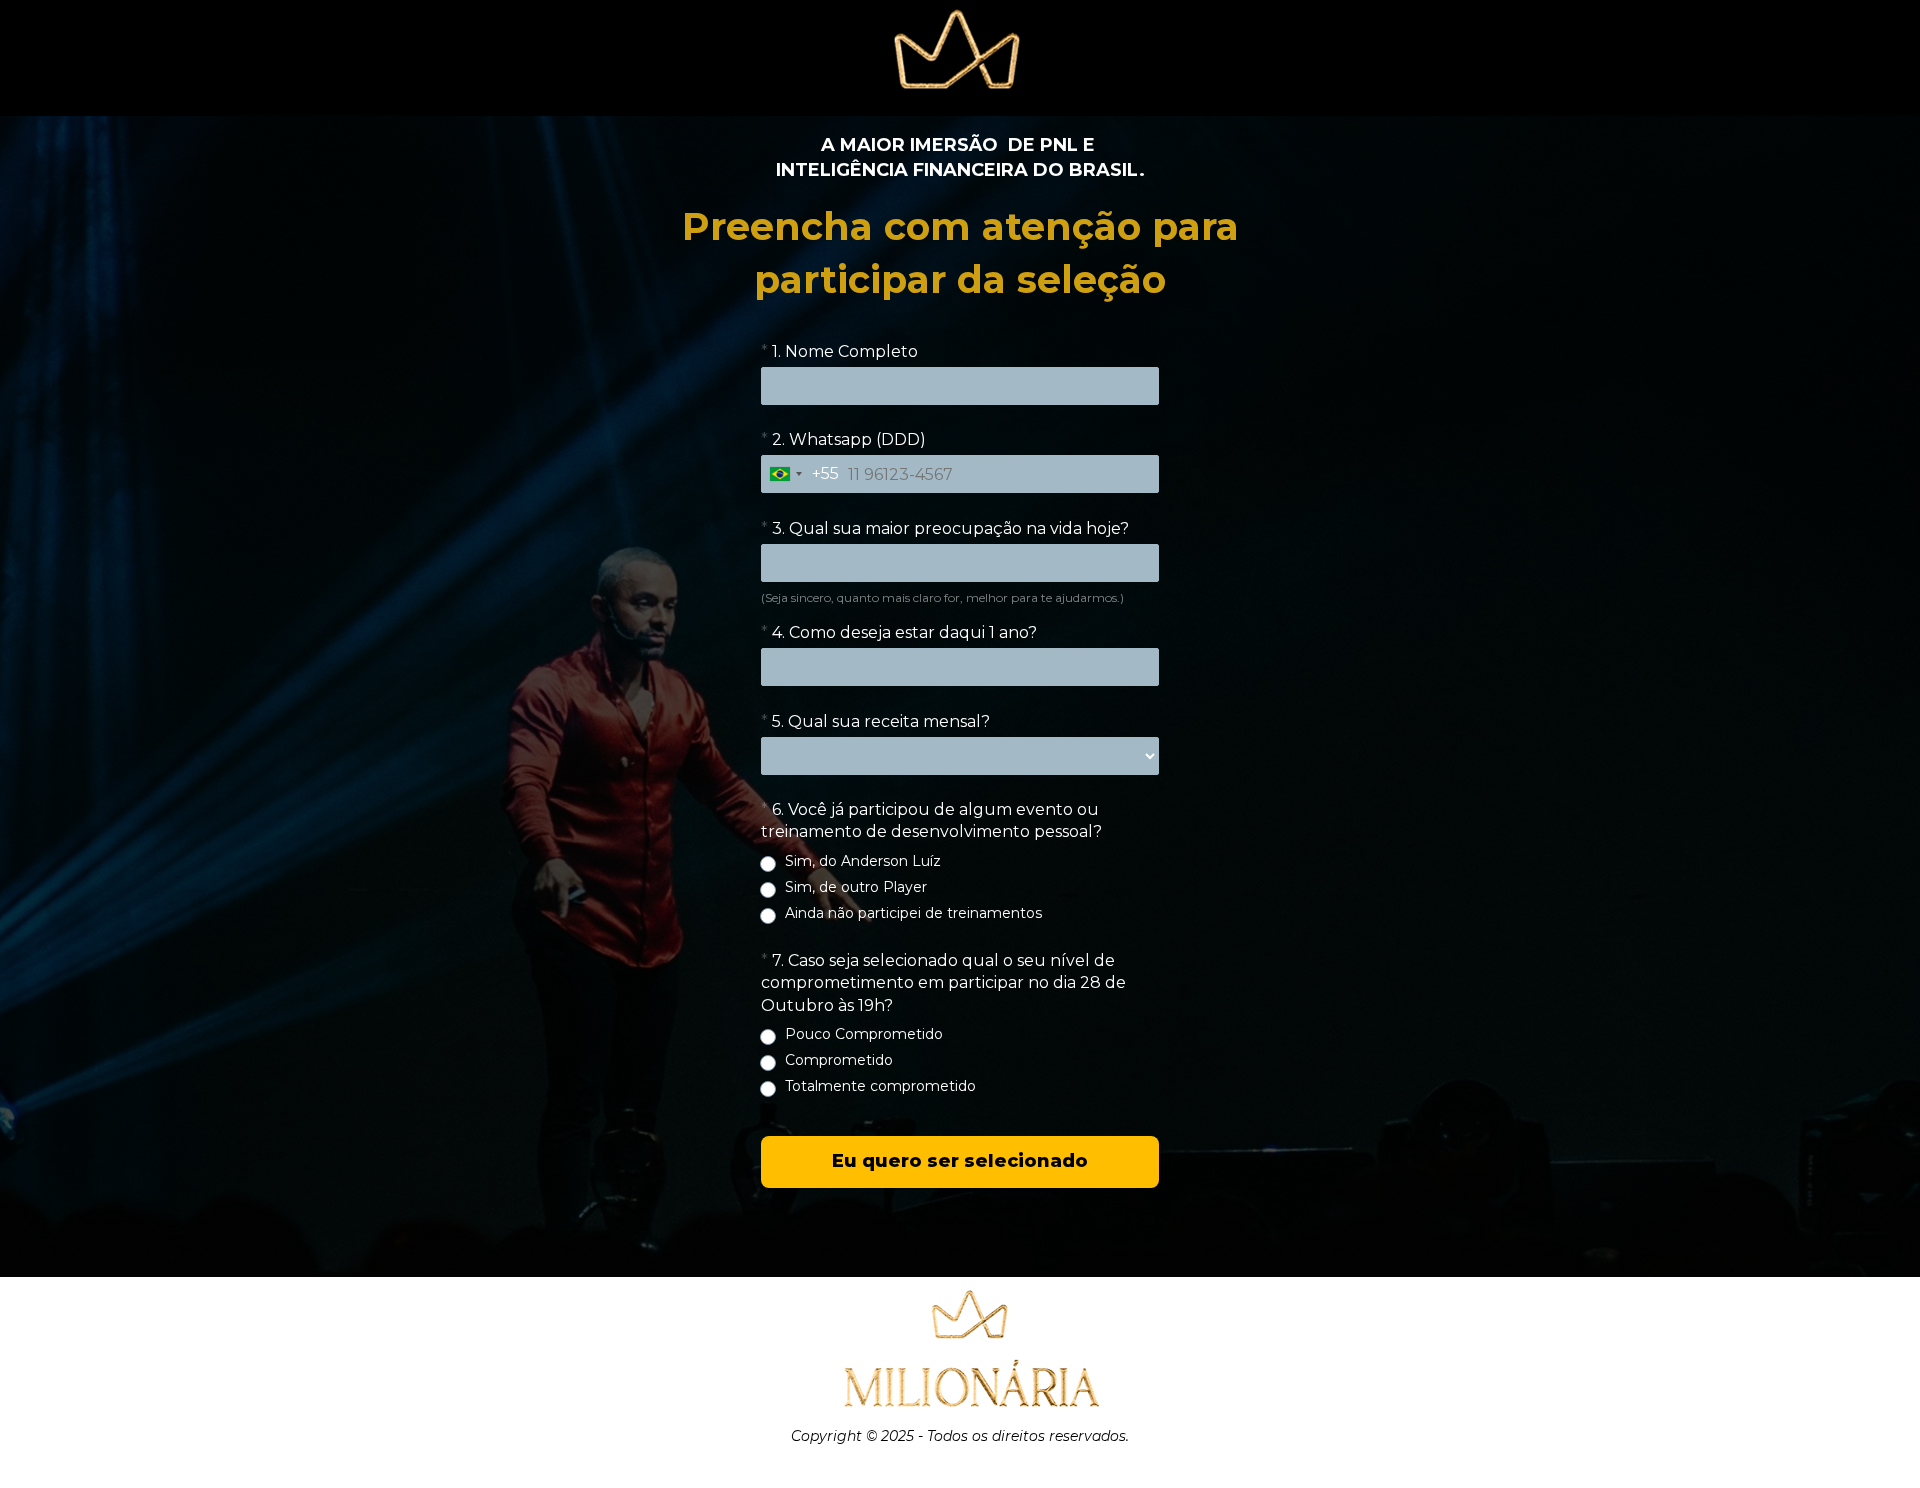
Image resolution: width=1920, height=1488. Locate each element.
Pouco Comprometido (864, 1034)
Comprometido (839, 1060)
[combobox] (800, 475)
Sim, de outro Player (856, 887)
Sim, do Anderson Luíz (863, 861)
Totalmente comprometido (880, 1086)
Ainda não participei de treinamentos (913, 913)
